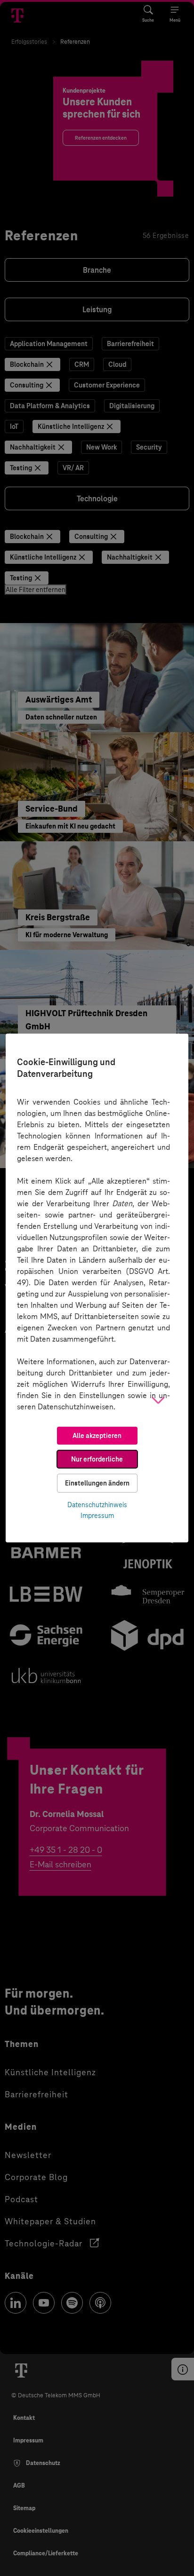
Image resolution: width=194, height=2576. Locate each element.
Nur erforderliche (97, 1459)
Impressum (97, 1516)
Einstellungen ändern (97, 1483)
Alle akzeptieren (97, 1436)
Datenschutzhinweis (97, 1505)
